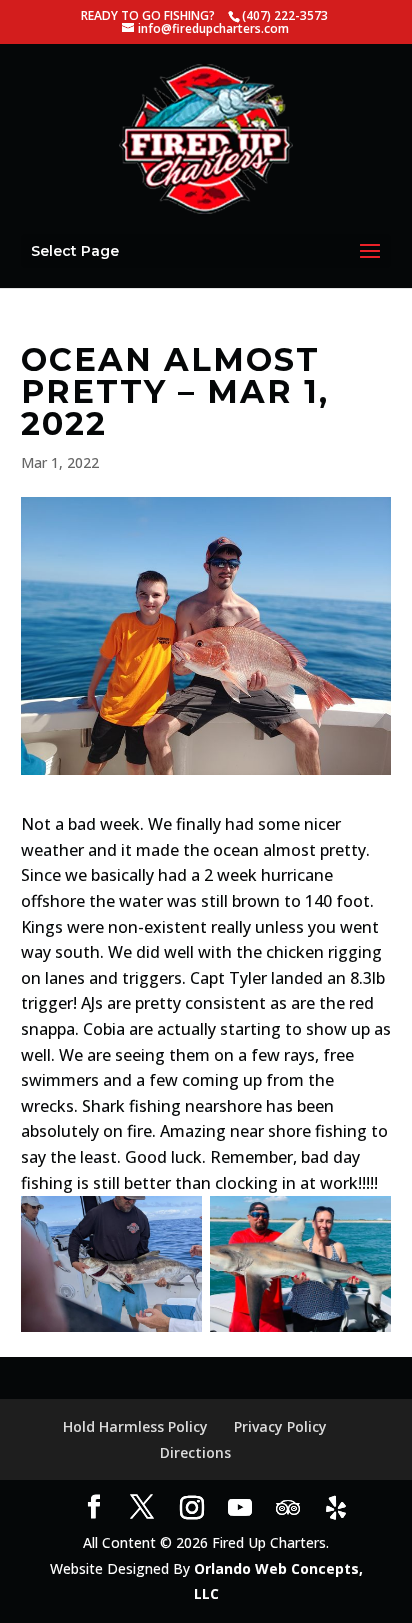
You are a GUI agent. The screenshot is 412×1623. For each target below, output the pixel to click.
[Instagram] (192, 1508)
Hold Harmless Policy (135, 1426)
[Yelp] (336, 1508)
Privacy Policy (280, 1426)
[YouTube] (240, 1508)
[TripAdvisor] (288, 1508)
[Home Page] (206, 137)
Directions (195, 1452)
